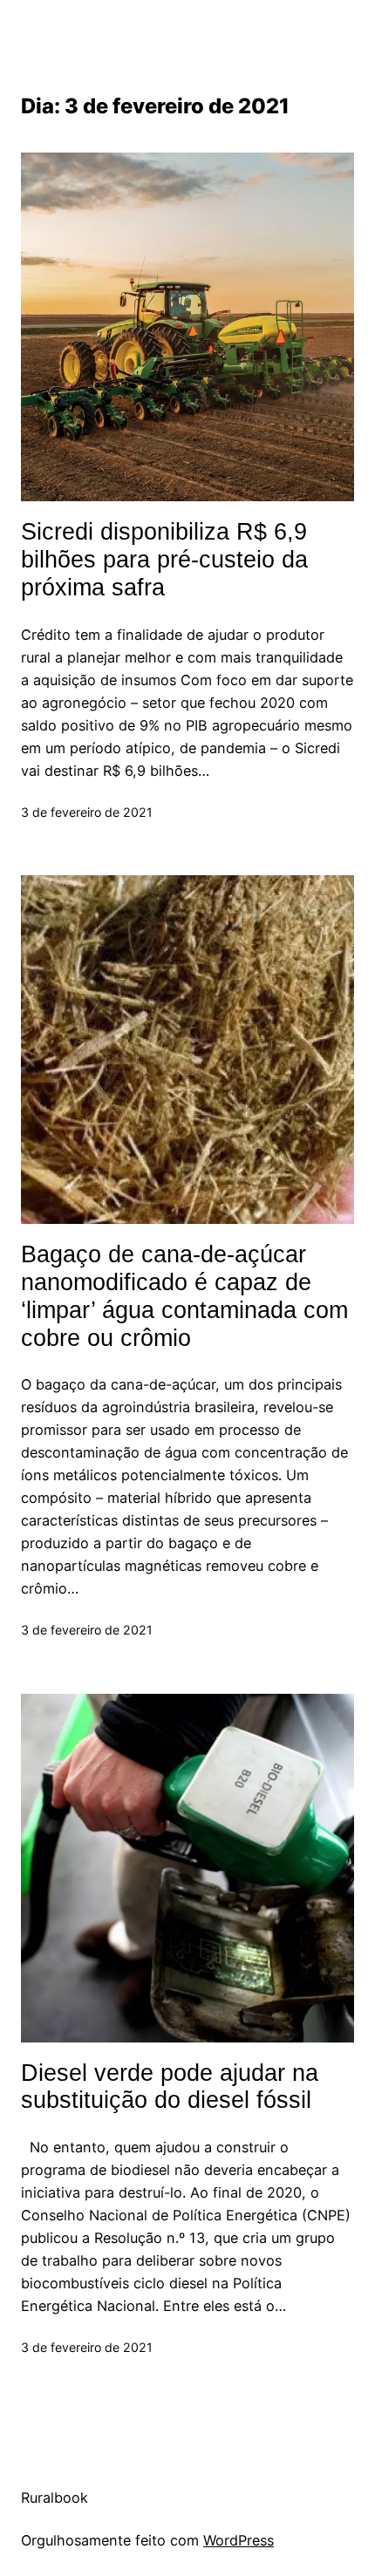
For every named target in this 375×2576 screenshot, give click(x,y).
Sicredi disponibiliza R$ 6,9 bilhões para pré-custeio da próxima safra (164, 560)
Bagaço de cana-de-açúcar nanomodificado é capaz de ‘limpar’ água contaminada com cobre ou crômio (184, 1296)
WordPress (239, 2540)
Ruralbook (55, 2498)
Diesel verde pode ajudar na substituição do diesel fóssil (170, 2087)
